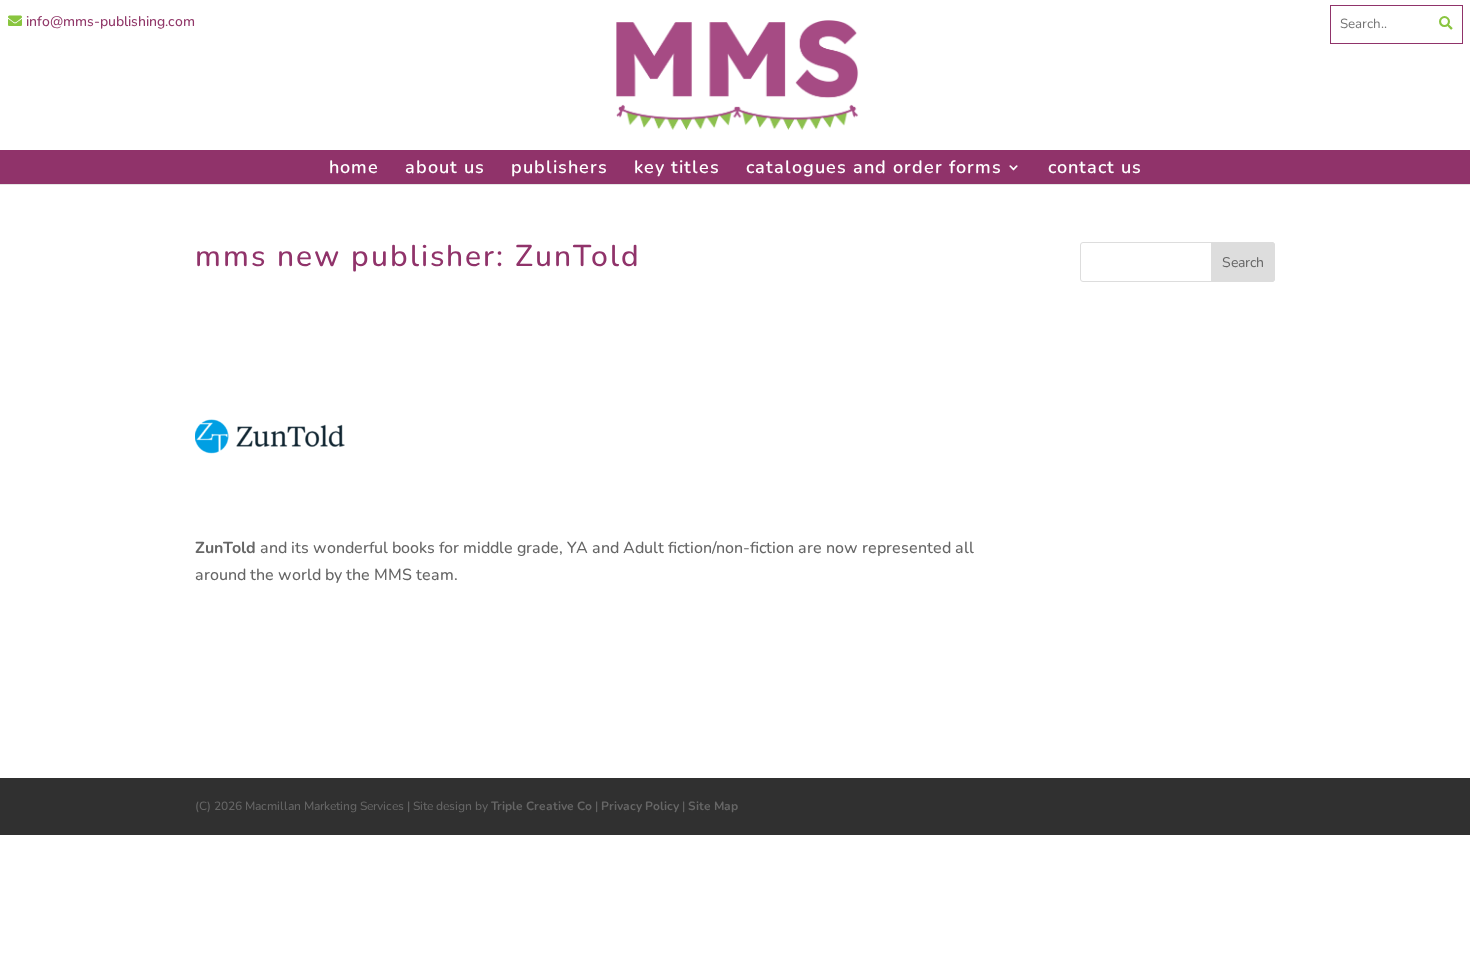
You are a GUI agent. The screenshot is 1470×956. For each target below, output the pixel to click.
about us (445, 167)
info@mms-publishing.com (108, 21)
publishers (559, 167)
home (354, 167)
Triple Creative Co (541, 806)
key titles (677, 167)
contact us (1095, 167)
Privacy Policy (640, 806)
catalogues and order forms (874, 167)
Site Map (713, 806)
